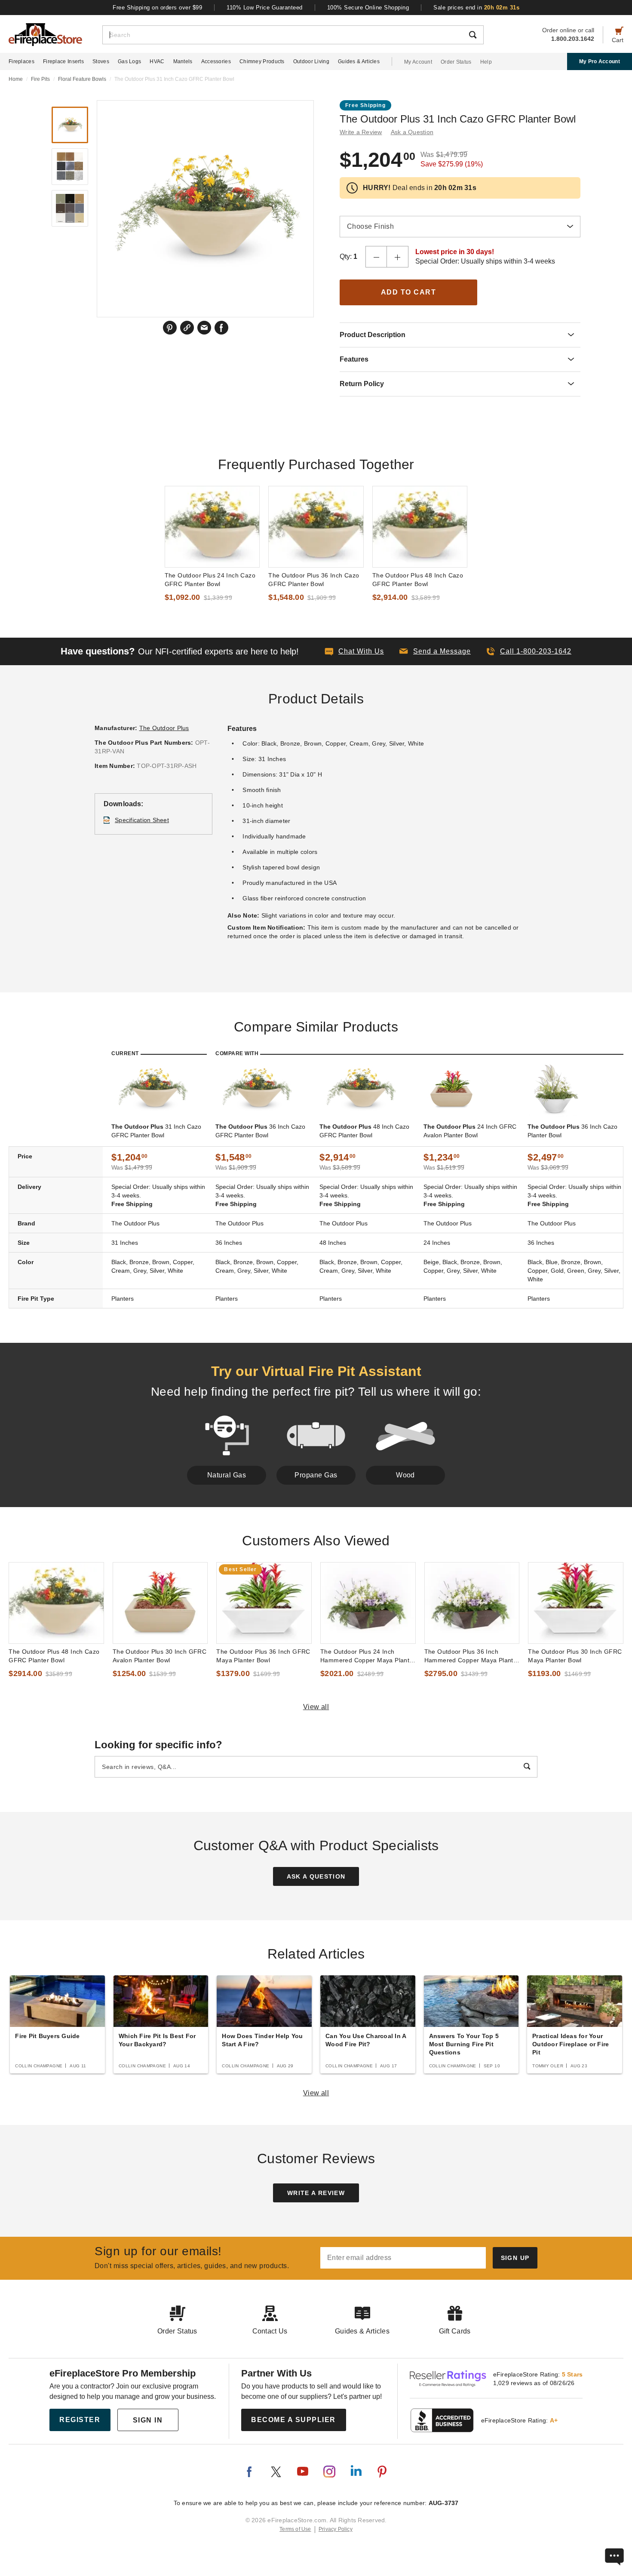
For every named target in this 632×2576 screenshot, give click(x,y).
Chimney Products (262, 61)
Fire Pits (40, 79)
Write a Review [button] (361, 132)
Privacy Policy (336, 2529)
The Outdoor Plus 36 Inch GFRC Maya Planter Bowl (263, 1656)
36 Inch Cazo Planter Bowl (572, 1131)
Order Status (456, 62)
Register (80, 2420)
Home (16, 79)
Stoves (101, 61)
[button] (435, 651)
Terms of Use (295, 2529)
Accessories (216, 61)
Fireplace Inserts (63, 61)
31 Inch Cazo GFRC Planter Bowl (156, 1131)
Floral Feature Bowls (82, 79)
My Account (418, 62)
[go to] (212, 527)
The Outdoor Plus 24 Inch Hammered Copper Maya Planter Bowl (368, 1656)
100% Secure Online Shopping (368, 8)
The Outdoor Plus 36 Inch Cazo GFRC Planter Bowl (314, 580)
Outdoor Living (311, 61)
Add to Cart (409, 292)
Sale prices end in (476, 8)
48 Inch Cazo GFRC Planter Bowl (364, 1131)
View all (316, 1707)
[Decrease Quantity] (376, 257)
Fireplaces (21, 61)
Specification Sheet (142, 820)
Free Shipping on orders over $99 (157, 8)
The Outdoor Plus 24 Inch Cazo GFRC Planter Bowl (210, 580)
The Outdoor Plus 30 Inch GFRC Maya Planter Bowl (575, 1656)
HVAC (157, 61)
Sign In (148, 2420)
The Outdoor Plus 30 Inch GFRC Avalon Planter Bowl (160, 1656)
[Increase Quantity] (398, 257)
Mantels (183, 61)
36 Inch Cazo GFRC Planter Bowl (260, 1131)
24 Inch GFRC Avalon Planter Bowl (470, 1131)
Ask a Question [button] (412, 132)
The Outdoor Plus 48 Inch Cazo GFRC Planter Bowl (418, 580)
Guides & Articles (359, 61)
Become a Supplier (293, 2420)
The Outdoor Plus (164, 728)
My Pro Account (600, 61)
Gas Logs (129, 61)
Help (486, 62)
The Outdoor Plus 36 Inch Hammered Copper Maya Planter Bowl (472, 1656)
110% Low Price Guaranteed (265, 8)
